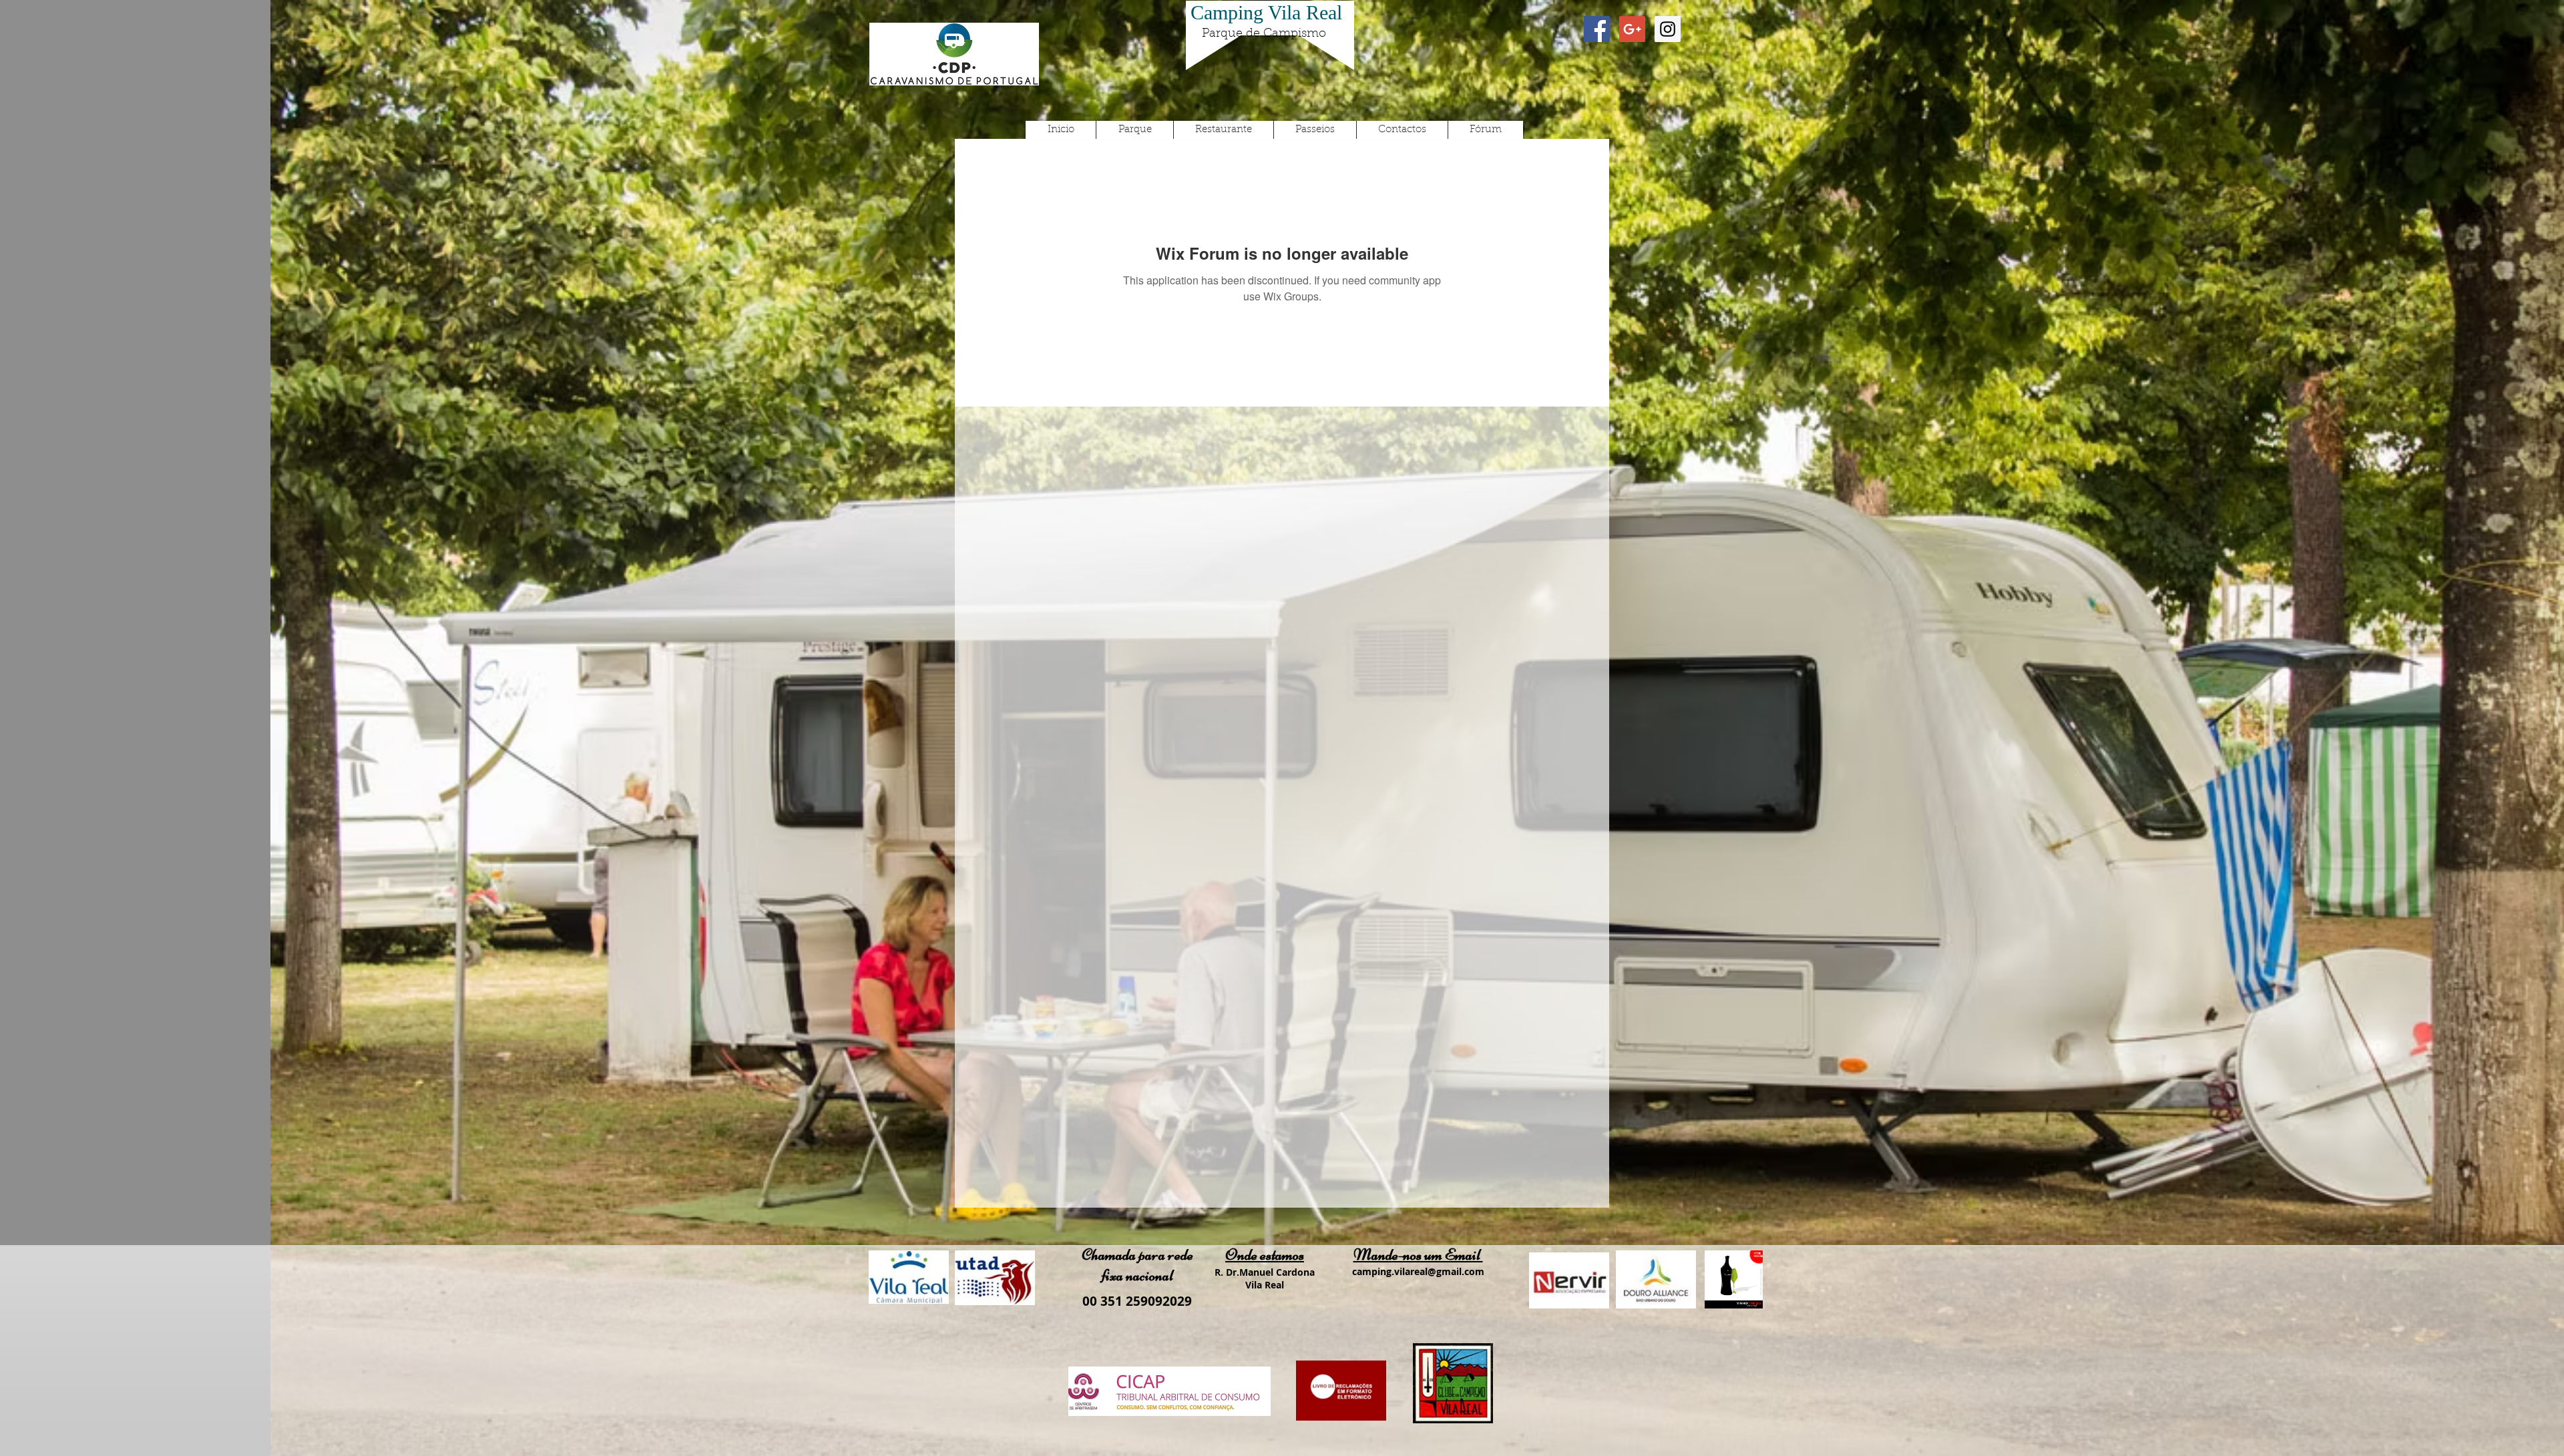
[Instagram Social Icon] (1668, 29)
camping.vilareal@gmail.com (1418, 1271)
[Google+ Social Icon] (1632, 29)
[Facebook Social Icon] (1597, 29)
